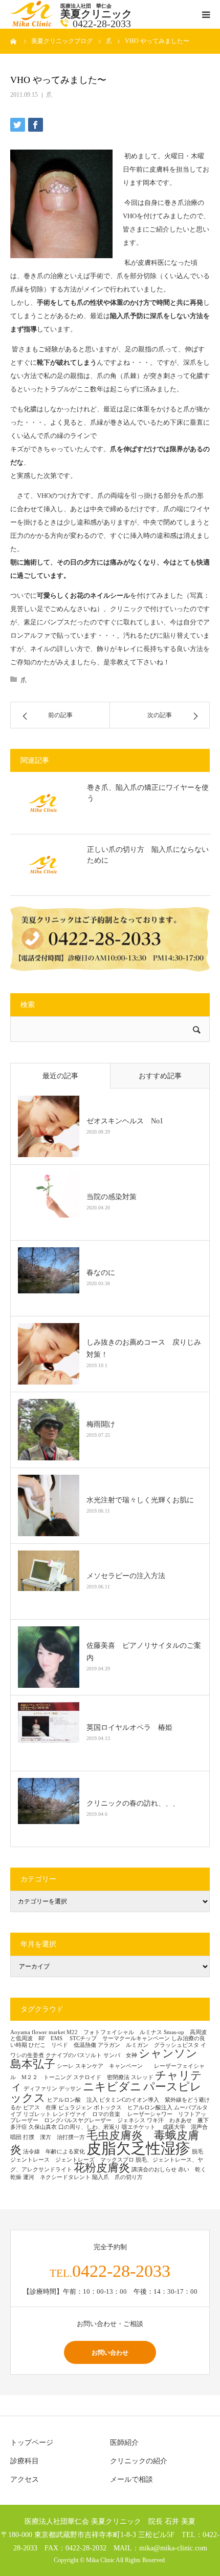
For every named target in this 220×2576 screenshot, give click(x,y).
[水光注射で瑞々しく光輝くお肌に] (49, 1505)
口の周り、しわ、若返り (89, 2127)
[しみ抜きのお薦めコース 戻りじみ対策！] (49, 1354)
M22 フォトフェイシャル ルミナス (114, 2032)
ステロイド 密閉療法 (101, 2077)
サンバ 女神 (120, 2055)
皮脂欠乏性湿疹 (138, 2148)
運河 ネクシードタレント (57, 2177)
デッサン (70, 2089)
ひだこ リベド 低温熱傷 (62, 2045)
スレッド (142, 2077)
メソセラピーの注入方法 (129, 1576)
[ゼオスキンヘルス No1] (49, 1126)
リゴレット (37, 2114)
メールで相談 (131, 2479)
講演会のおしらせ (154, 2170)
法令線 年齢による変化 (54, 2152)
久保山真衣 (43, 2127)
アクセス (25, 2479)
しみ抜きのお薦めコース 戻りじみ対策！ (144, 1348)
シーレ (65, 2066)
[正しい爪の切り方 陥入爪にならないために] (43, 865)
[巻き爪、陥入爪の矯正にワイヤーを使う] (43, 803)
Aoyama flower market (38, 2032)
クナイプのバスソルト (74, 2055)
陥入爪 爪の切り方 (117, 2177)
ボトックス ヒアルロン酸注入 (133, 2108)
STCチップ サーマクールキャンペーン (120, 2038)
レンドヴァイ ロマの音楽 (89, 2114)
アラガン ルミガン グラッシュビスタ (148, 2045)
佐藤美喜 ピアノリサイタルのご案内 (144, 1652)
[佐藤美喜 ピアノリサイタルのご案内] (49, 1657)
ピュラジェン (75, 2108)
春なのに (101, 1273)
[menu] (206, 14)
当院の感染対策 (112, 1197)
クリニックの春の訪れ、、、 (133, 1803)
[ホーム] (14, 41)
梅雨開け (101, 1424)
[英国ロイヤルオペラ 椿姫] (49, 1733)
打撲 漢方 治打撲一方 (54, 2137)
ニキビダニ (112, 2087)
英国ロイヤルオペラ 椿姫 (129, 1727)
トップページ (32, 2443)
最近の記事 (60, 1076)
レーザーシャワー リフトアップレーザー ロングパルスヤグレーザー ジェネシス (108, 2118)
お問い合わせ (110, 2352)
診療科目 (25, 2461)
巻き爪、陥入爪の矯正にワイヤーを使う (148, 793)
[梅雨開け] (49, 1430)
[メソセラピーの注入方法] (49, 1581)
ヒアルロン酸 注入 (72, 2100)
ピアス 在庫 (40, 2108)
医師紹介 (124, 2443)
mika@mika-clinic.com (173, 2548)
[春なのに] (49, 1278)
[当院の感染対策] (49, 1202)
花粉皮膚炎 (102, 2168)
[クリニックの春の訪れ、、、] (49, 1809)
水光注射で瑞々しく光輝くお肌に (140, 1500)
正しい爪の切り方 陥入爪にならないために (148, 855)
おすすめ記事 (160, 1076)
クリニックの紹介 (139, 2461)
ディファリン (40, 2089)
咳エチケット (141, 2127)
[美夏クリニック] (33, 24)
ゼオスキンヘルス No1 (125, 1121)
